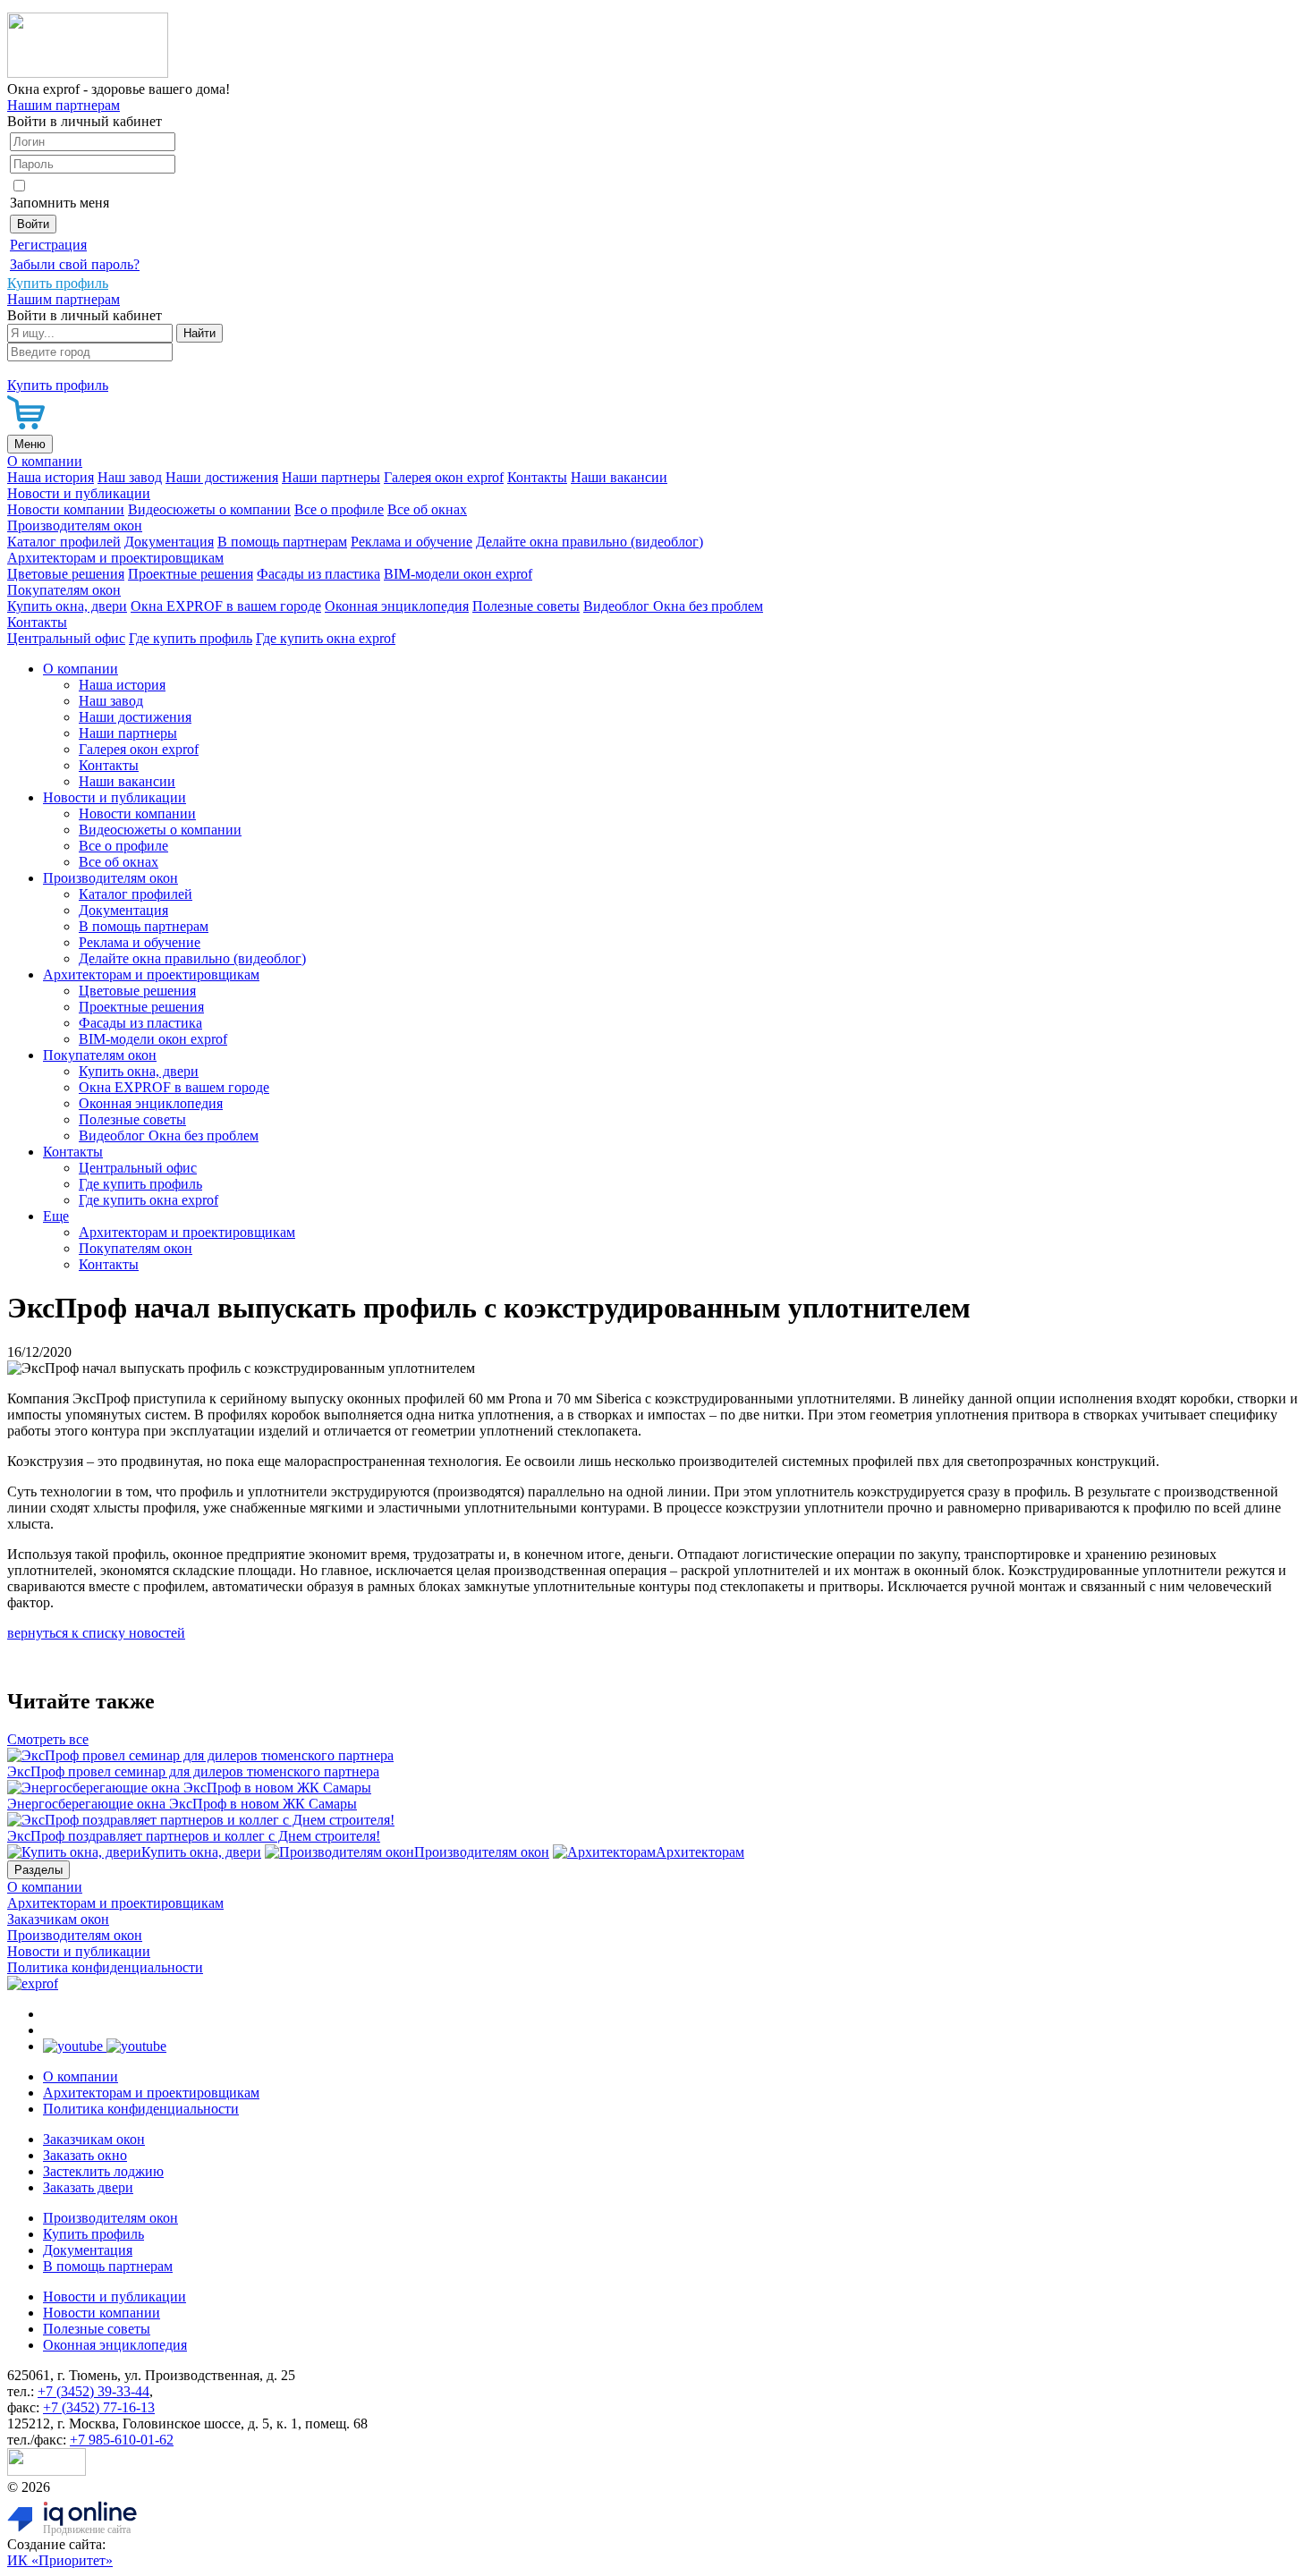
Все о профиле (339, 509)
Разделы (38, 1870)
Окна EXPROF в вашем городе (226, 606)
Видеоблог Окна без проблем (673, 606)
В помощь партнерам (282, 542)
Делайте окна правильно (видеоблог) (590, 542)
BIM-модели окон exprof (458, 574)
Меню (30, 444)
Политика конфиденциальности (105, 1967)
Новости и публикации (79, 493)
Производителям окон (75, 525)
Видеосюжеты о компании (209, 509)
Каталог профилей (64, 542)
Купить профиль (93, 2234)
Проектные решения (191, 574)
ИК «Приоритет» (60, 2560)
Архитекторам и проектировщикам (115, 558)
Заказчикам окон (58, 1919)
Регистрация (48, 245)
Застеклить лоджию (103, 2171)
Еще (56, 1216)
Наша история (51, 477)
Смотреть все (48, 1739)
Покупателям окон (64, 590)
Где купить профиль (191, 638)
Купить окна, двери (67, 606)
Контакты (537, 477)
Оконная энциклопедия (397, 606)
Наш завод (130, 477)
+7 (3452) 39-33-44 (93, 2391)
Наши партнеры (331, 477)
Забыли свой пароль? (75, 264)
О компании (45, 461)
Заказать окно (85, 2155)
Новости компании (66, 509)
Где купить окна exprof (326, 638)
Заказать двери (88, 2187)
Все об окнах (427, 509)
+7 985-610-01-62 (122, 2440)
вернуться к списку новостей (96, 1633)
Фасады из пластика (318, 574)
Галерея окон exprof (444, 477)
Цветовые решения (66, 574)
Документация (169, 542)
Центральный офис (66, 638)
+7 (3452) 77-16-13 (99, 2407)
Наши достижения (222, 477)
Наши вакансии (619, 477)
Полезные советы (526, 606)
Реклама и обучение (411, 542)
